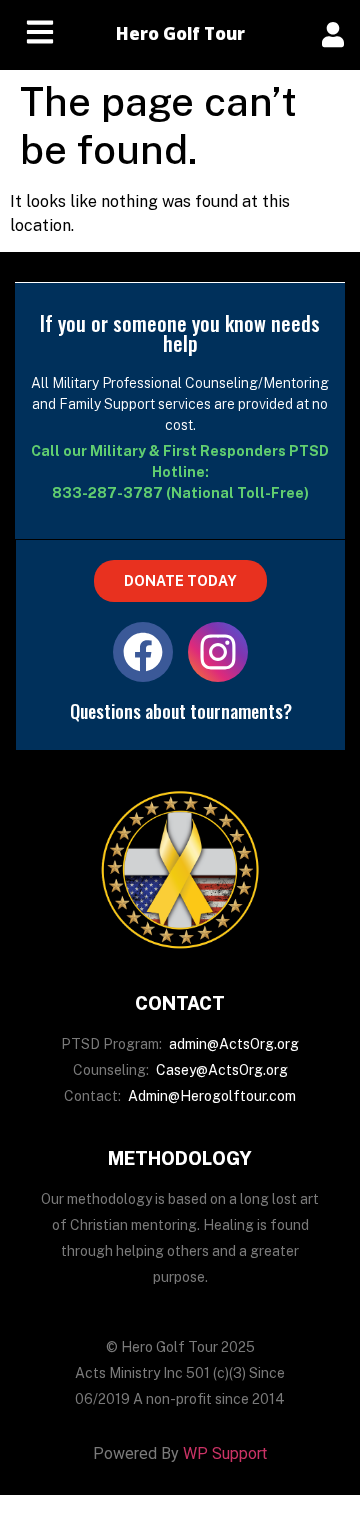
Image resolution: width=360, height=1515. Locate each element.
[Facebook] (143, 652)
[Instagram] (218, 652)
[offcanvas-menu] (333, 34)
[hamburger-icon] (40, 35)
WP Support (225, 1453)
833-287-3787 (107, 493)
